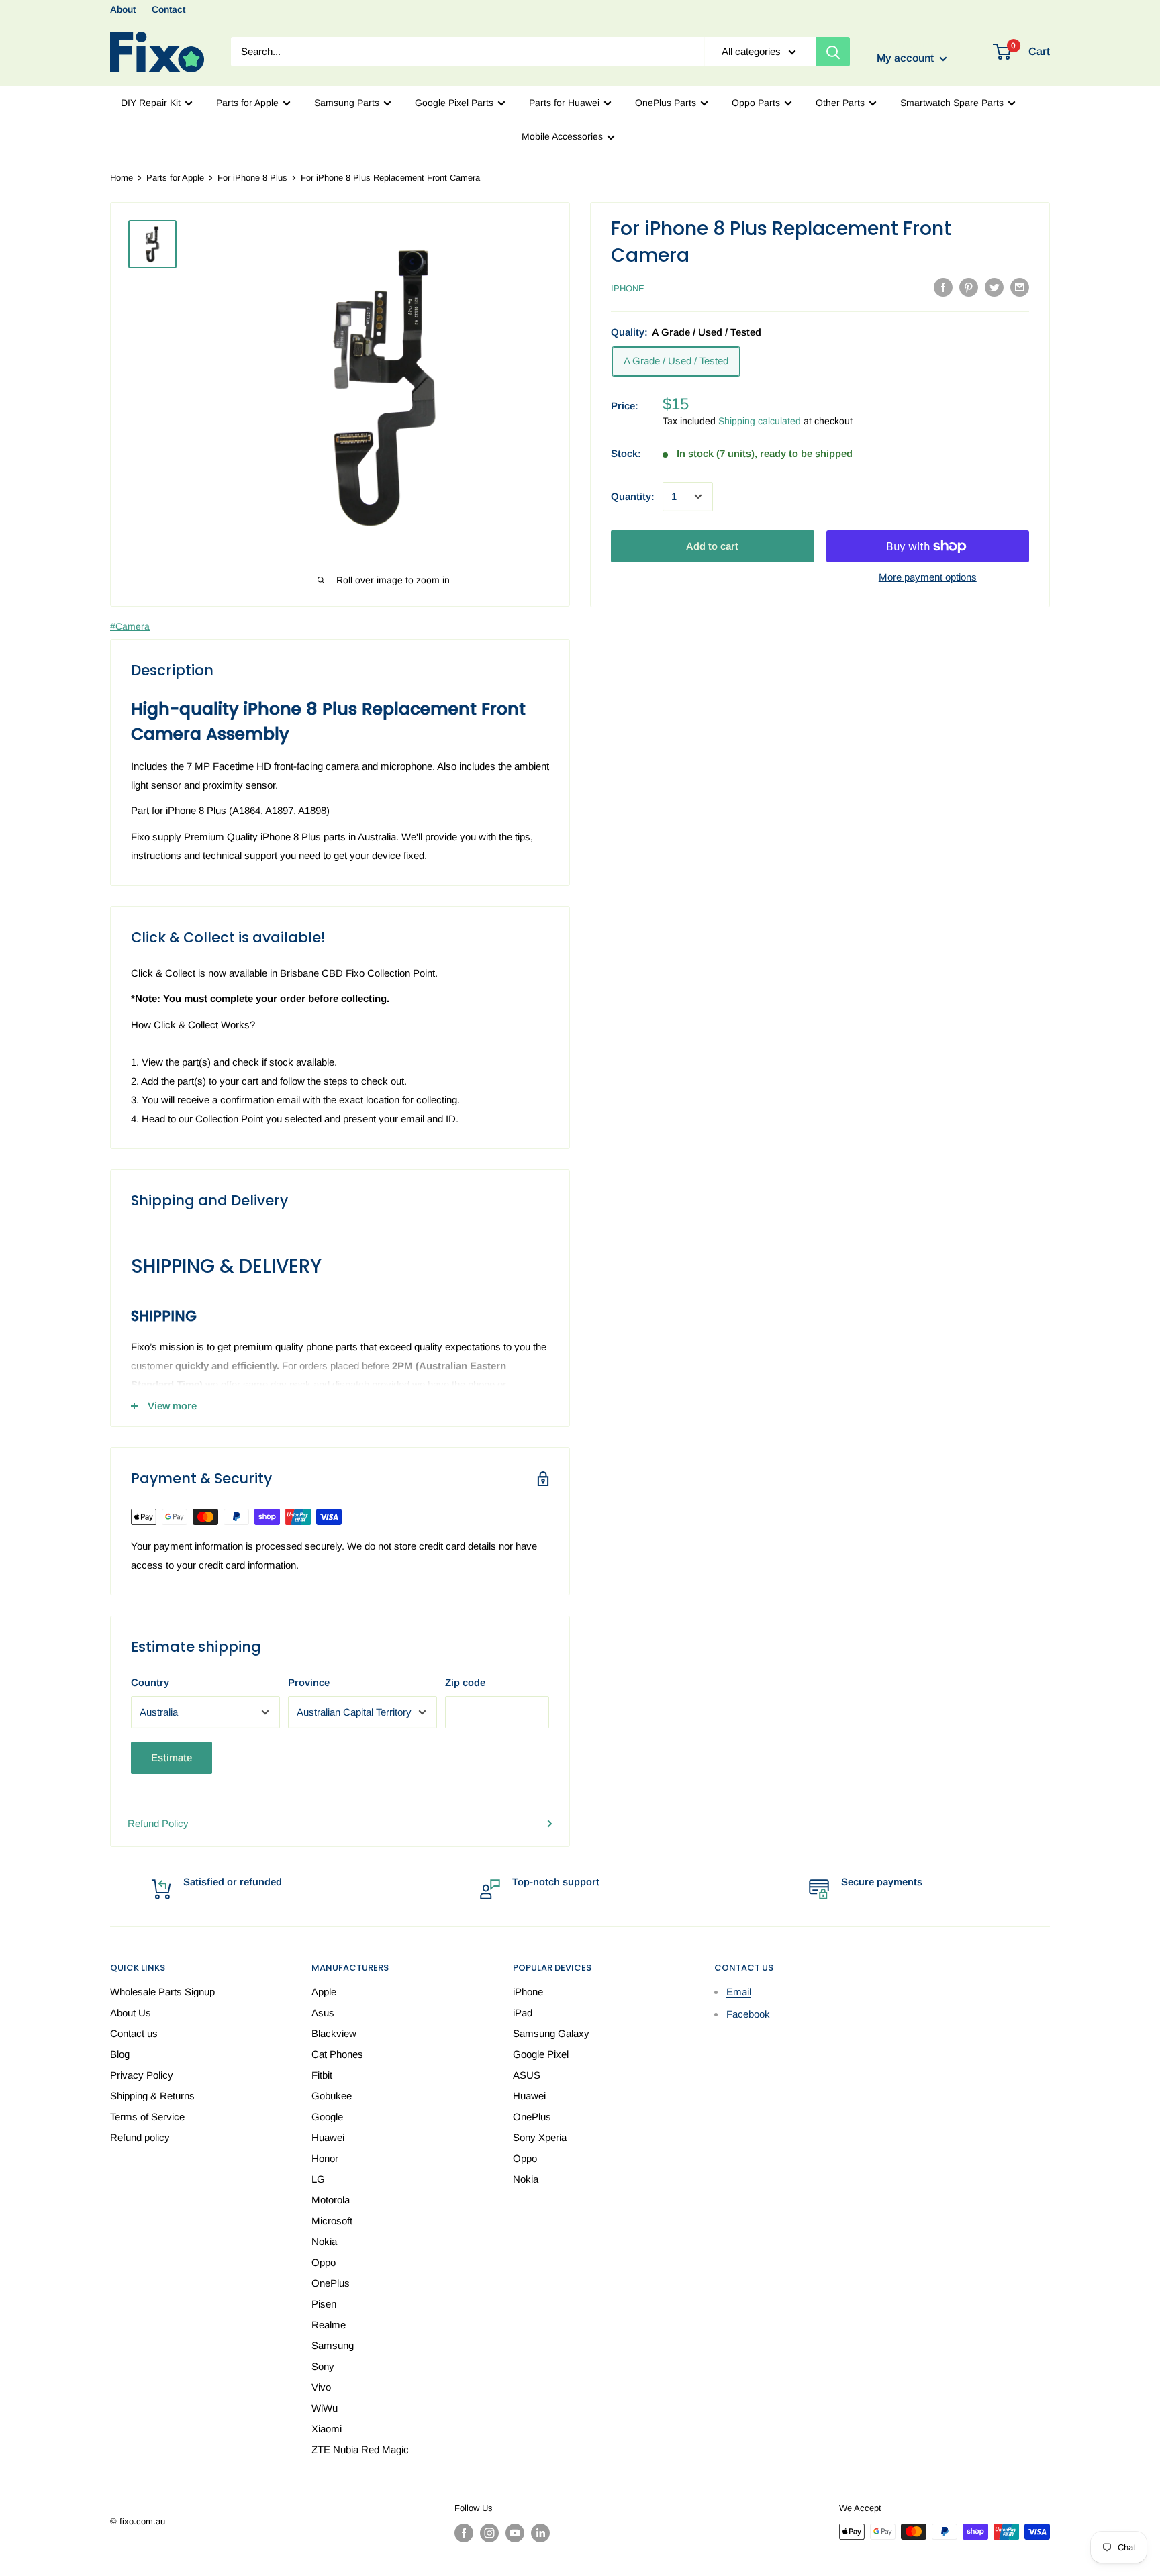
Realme (329, 2325)
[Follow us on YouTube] (515, 2533)
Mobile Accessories (562, 136)
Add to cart (712, 546)
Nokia (324, 2241)
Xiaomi (327, 2429)
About (123, 9)
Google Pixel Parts (454, 103)
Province (309, 1682)
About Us (131, 2013)
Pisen (324, 2304)
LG (318, 2179)
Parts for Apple (247, 103)
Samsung (333, 2345)
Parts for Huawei (564, 103)
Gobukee (332, 2096)
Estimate (172, 1757)
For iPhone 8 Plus (252, 178)
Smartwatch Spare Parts (952, 103)
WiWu (325, 2408)
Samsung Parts (347, 103)
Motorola (331, 2200)
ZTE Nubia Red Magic (360, 2449)
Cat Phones (337, 2054)
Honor (325, 2158)
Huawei (328, 2137)
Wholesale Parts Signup (162, 1992)
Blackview (334, 2033)
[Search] (833, 52)
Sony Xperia (540, 2137)
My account (907, 59)
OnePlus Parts (666, 103)
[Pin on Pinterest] (969, 287)
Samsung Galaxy (551, 2033)
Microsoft (332, 2221)
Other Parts (840, 103)
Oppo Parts (756, 103)
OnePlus (331, 2283)
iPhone (628, 288)
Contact (168, 9)
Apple (324, 1992)
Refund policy (140, 2137)
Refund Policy (158, 1823)
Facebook (748, 2014)
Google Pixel (541, 2054)
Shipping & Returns (152, 2096)
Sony (323, 2366)
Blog (120, 2054)
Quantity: (633, 496)
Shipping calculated (760, 421)
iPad (523, 2013)
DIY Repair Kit (151, 103)
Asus (323, 2013)
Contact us (134, 2033)
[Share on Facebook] (943, 287)
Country (150, 1682)
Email (739, 1992)
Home (122, 178)
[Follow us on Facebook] (464, 2533)
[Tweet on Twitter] (994, 287)
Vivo (321, 2387)
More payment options (928, 577)
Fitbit (322, 2075)
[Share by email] (1020, 287)
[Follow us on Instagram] (489, 2533)
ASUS (527, 2075)
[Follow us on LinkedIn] (540, 2533)
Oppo (324, 2262)
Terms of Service (147, 2117)
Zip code (465, 1682)
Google (327, 2117)
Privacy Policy (142, 2075)
